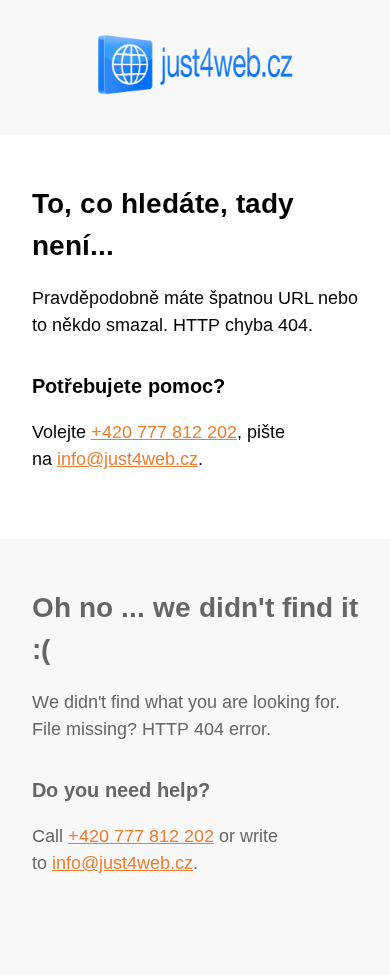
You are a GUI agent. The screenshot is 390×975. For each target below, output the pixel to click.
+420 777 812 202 (164, 432)
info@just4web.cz (127, 459)
